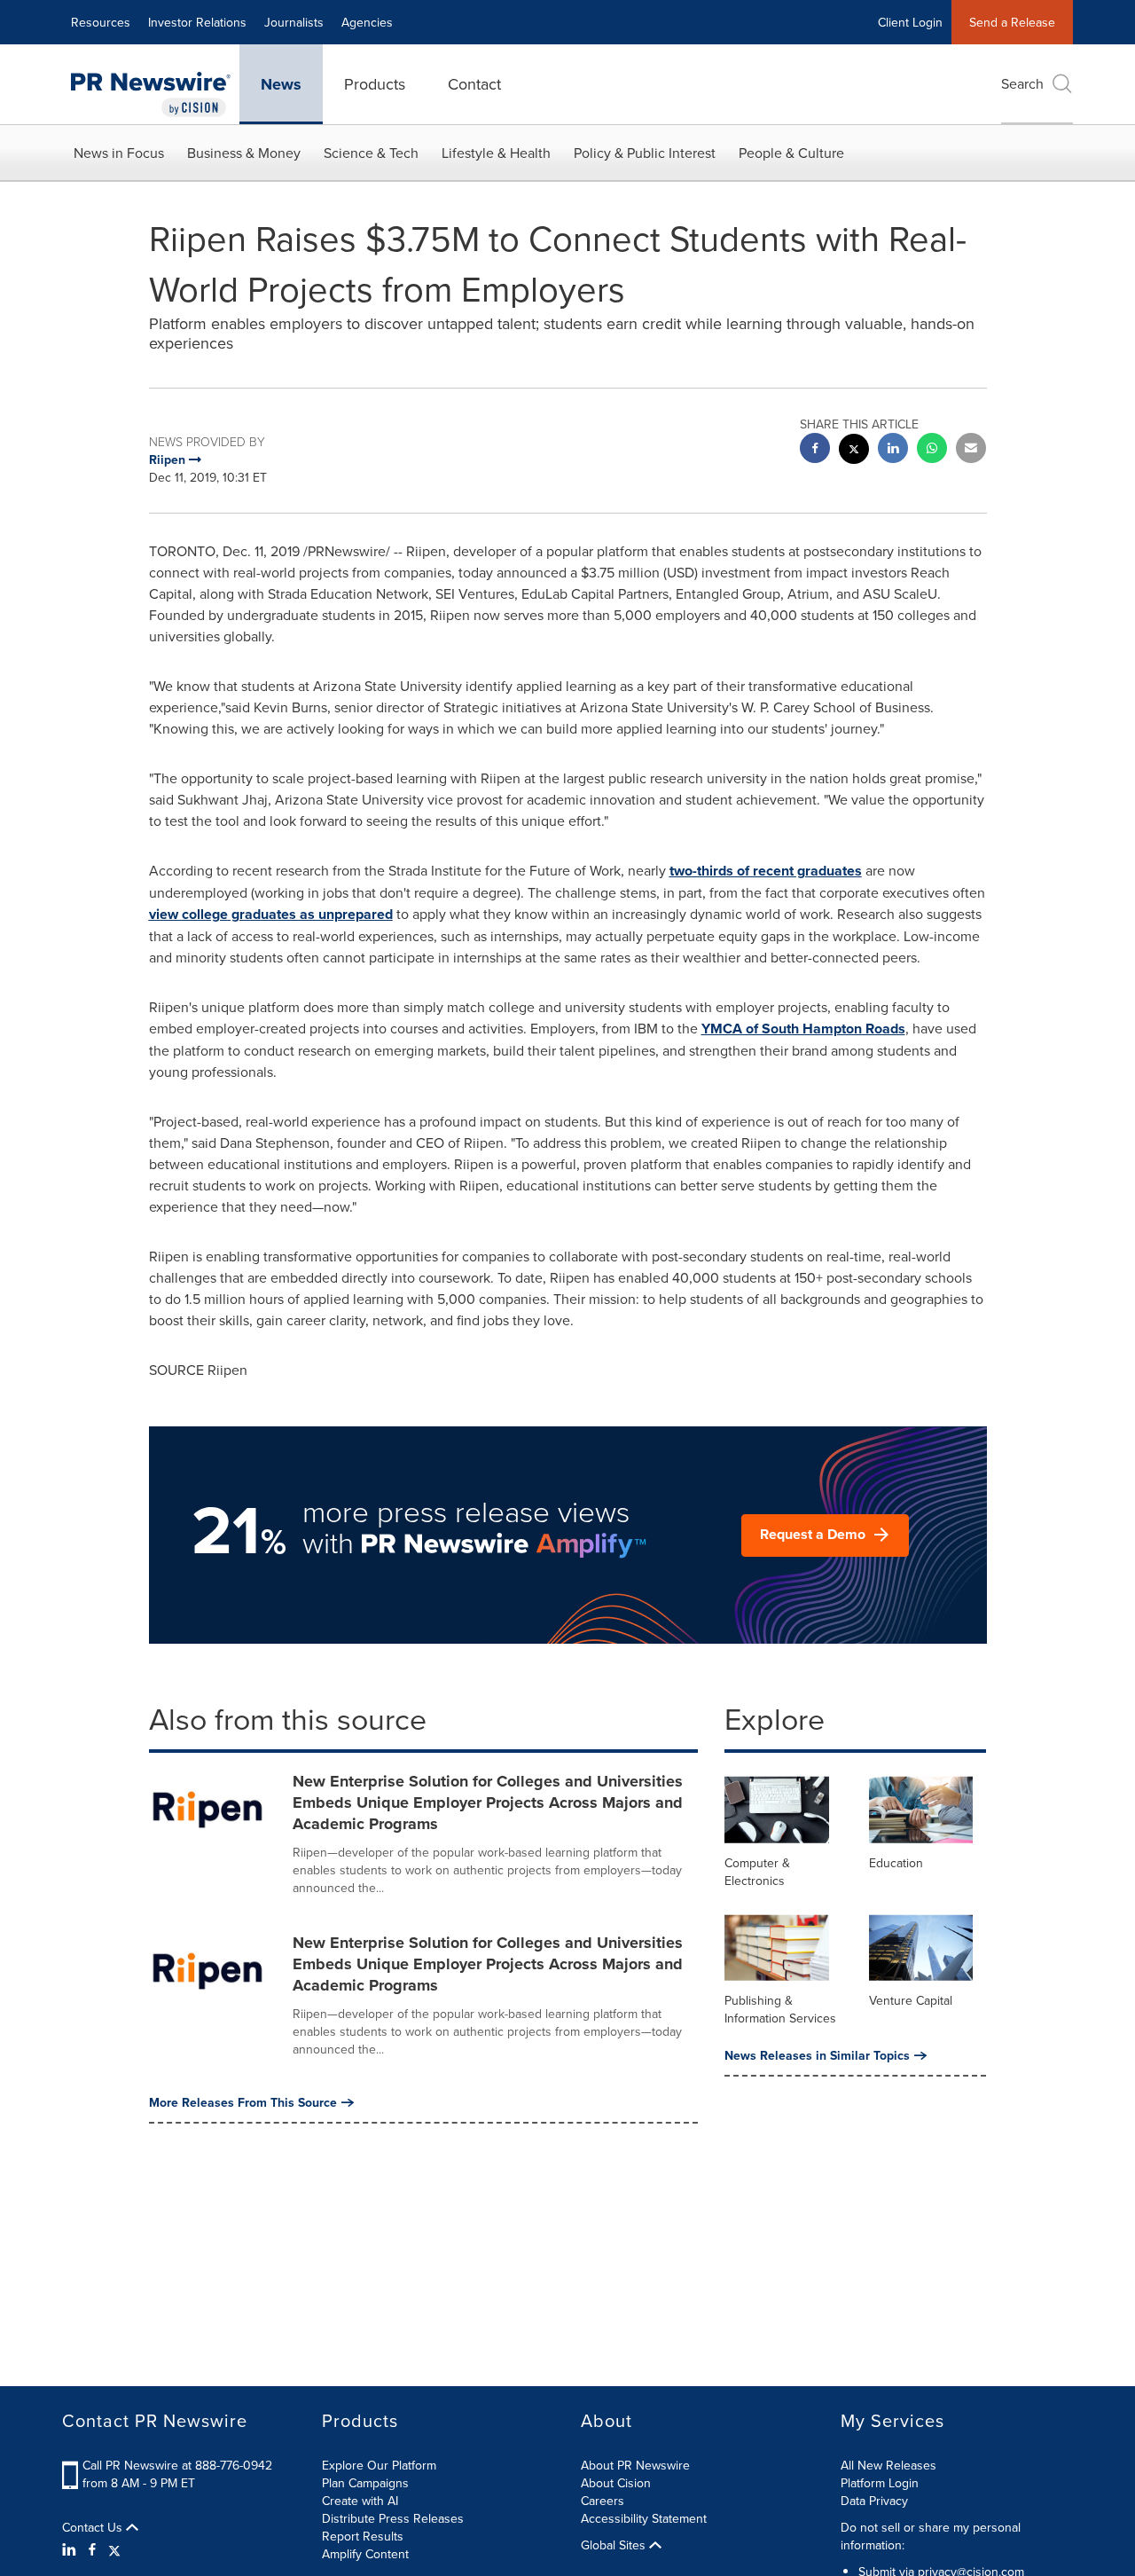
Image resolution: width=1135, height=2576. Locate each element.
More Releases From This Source (243, 2102)
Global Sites (615, 2545)
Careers (603, 2501)
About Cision (616, 2483)
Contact (474, 84)
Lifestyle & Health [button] (496, 153)
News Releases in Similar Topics (817, 2055)
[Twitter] (114, 2549)
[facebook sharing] (815, 450)
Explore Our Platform (379, 2465)
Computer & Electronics (757, 1872)
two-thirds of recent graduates (766, 871)
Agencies (367, 22)
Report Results (363, 2536)
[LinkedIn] (71, 2549)
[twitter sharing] (854, 451)
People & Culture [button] (791, 153)
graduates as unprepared (310, 914)
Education (896, 1863)
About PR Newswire (635, 2465)
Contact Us (94, 2527)
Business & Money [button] (244, 153)
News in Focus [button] (119, 153)
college (205, 914)
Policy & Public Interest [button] (645, 153)
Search (1022, 83)
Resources (101, 22)
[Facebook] (92, 2549)
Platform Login (880, 2483)
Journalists (294, 22)
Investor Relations (197, 22)
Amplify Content (365, 2554)
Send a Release (1012, 22)
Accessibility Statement (644, 2518)
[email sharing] (971, 450)
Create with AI (360, 2501)
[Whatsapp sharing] (932, 450)
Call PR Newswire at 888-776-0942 (177, 2465)
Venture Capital (911, 2000)
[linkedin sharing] (893, 450)
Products (375, 84)
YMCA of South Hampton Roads (803, 1029)
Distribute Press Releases (393, 2518)
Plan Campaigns (365, 2483)
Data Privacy (874, 2501)
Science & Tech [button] (371, 153)
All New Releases (888, 2465)
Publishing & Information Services (780, 2009)
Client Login (910, 22)
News (281, 84)
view (165, 914)
